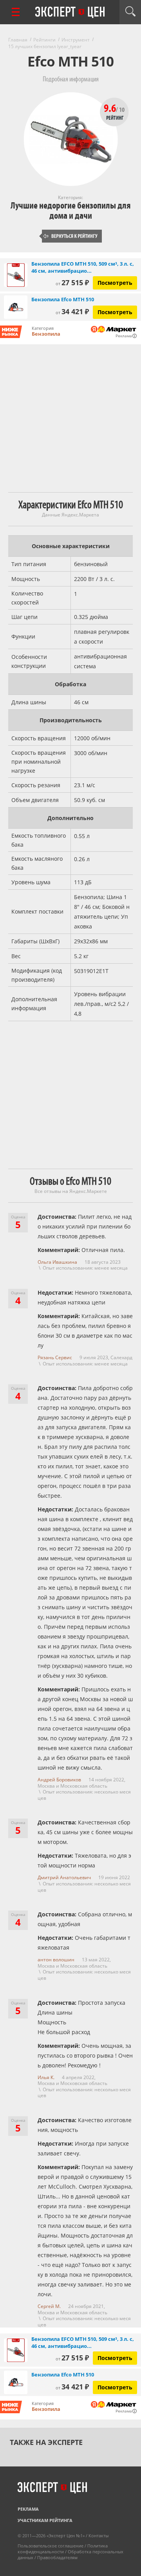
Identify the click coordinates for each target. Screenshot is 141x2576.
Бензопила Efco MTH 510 (63, 299)
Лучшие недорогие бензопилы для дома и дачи (70, 211)
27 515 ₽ (72, 282)
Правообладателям (57, 2557)
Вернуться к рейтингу (70, 236)
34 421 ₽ (72, 311)
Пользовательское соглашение (51, 2546)
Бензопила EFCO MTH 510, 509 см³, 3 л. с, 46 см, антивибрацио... (83, 267)
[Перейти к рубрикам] (16, 12)
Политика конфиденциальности (63, 2549)
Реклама (28, 2509)
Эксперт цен (70, 13)
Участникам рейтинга (45, 2520)
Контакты (99, 2536)
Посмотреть (115, 283)
